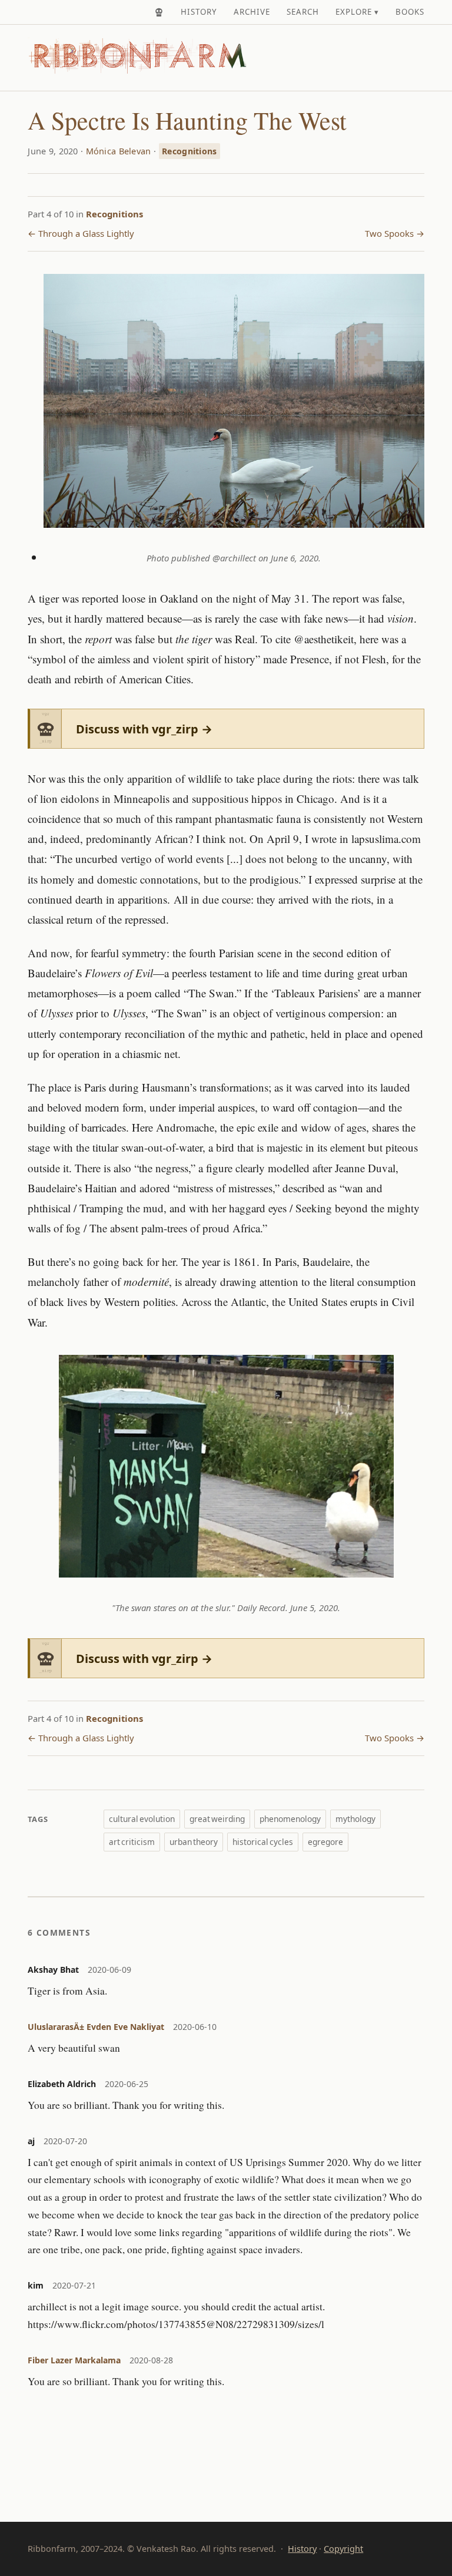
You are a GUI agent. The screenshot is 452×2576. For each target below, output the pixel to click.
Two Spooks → (395, 233)
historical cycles (263, 1842)
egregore (325, 1842)
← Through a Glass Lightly (81, 233)
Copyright (343, 2549)
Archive (252, 12)
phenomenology (290, 1819)
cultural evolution (142, 1819)
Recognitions (189, 151)
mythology (355, 1819)
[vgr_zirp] (159, 12)
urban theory (194, 1842)
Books (410, 12)
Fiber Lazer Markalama (74, 2360)
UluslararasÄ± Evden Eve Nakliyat (96, 2027)
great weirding (217, 1819)
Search (303, 12)
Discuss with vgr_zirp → (144, 729)
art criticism (132, 1842)
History (199, 12)
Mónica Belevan (119, 151)
